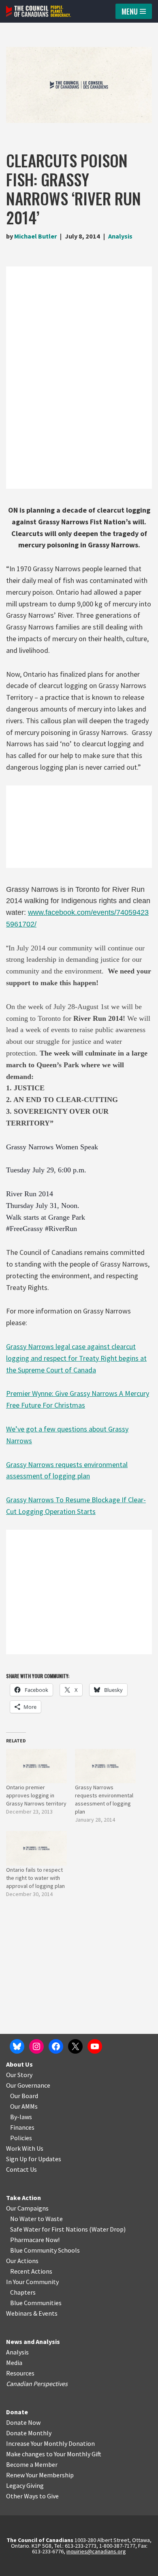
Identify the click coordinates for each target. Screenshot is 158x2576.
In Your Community (32, 2282)
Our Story (19, 2075)
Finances (22, 2127)
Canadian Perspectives (37, 2384)
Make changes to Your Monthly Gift (54, 2454)
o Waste (52, 2219)
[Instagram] (36, 2046)
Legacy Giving (25, 2485)
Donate (17, 2412)
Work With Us (25, 2148)
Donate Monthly (29, 2433)
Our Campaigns (27, 2208)
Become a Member (32, 2464)
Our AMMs (24, 2106)
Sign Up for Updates (34, 2159)
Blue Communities (36, 2303)
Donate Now (23, 2422)
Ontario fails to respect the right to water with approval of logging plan (35, 1878)
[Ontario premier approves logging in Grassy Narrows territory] (36, 1766)
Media (14, 2363)
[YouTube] (95, 2046)
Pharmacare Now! (35, 2240)
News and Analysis (33, 2342)
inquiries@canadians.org (96, 2551)
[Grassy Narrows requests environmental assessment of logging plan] (105, 1766)
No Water (24, 2219)
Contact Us (21, 2169)
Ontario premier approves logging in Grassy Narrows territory (36, 1795)
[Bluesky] (17, 2046)
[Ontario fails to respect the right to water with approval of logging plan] (36, 1848)
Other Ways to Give (32, 2496)
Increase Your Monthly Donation (50, 2443)
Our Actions (22, 2261)
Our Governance (28, 2085)
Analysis (120, 236)
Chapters (23, 2292)
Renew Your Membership (40, 2475)
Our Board (24, 2096)
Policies (21, 2138)
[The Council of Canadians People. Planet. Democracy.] (38, 11)
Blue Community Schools (45, 2250)
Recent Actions (31, 2271)
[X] (75, 2046)
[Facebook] (56, 2046)
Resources (20, 2373)
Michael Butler (35, 236)
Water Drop (108, 2229)
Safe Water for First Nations (49, 2229)
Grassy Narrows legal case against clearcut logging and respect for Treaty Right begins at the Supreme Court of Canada (76, 1358)
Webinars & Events (32, 2313)
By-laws (21, 2117)
